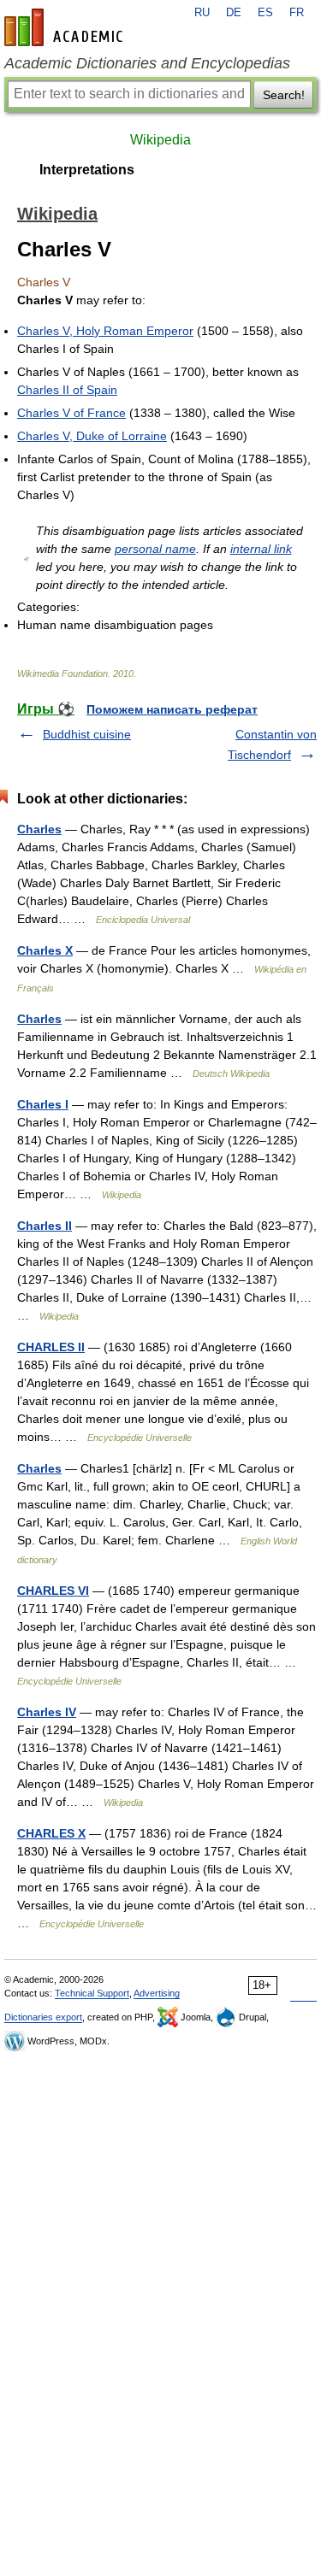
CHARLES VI (53, 1591)
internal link (261, 549)
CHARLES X (51, 1833)
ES (265, 13)
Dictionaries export (43, 2017)
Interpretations (87, 170)
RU (202, 13)
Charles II (45, 1226)
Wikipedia (160, 140)
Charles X (45, 950)
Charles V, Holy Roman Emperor (105, 331)
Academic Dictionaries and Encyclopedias (147, 63)
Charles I (43, 1104)
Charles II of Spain (67, 390)
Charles (39, 829)
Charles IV (47, 1712)
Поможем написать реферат (172, 709)
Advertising (157, 1993)
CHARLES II (51, 1347)
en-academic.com (66, 27)
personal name (155, 549)
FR (297, 13)
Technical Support (92, 1993)
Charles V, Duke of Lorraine (92, 436)
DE (234, 13)
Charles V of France (71, 413)
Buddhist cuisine (87, 734)
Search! (284, 95)
